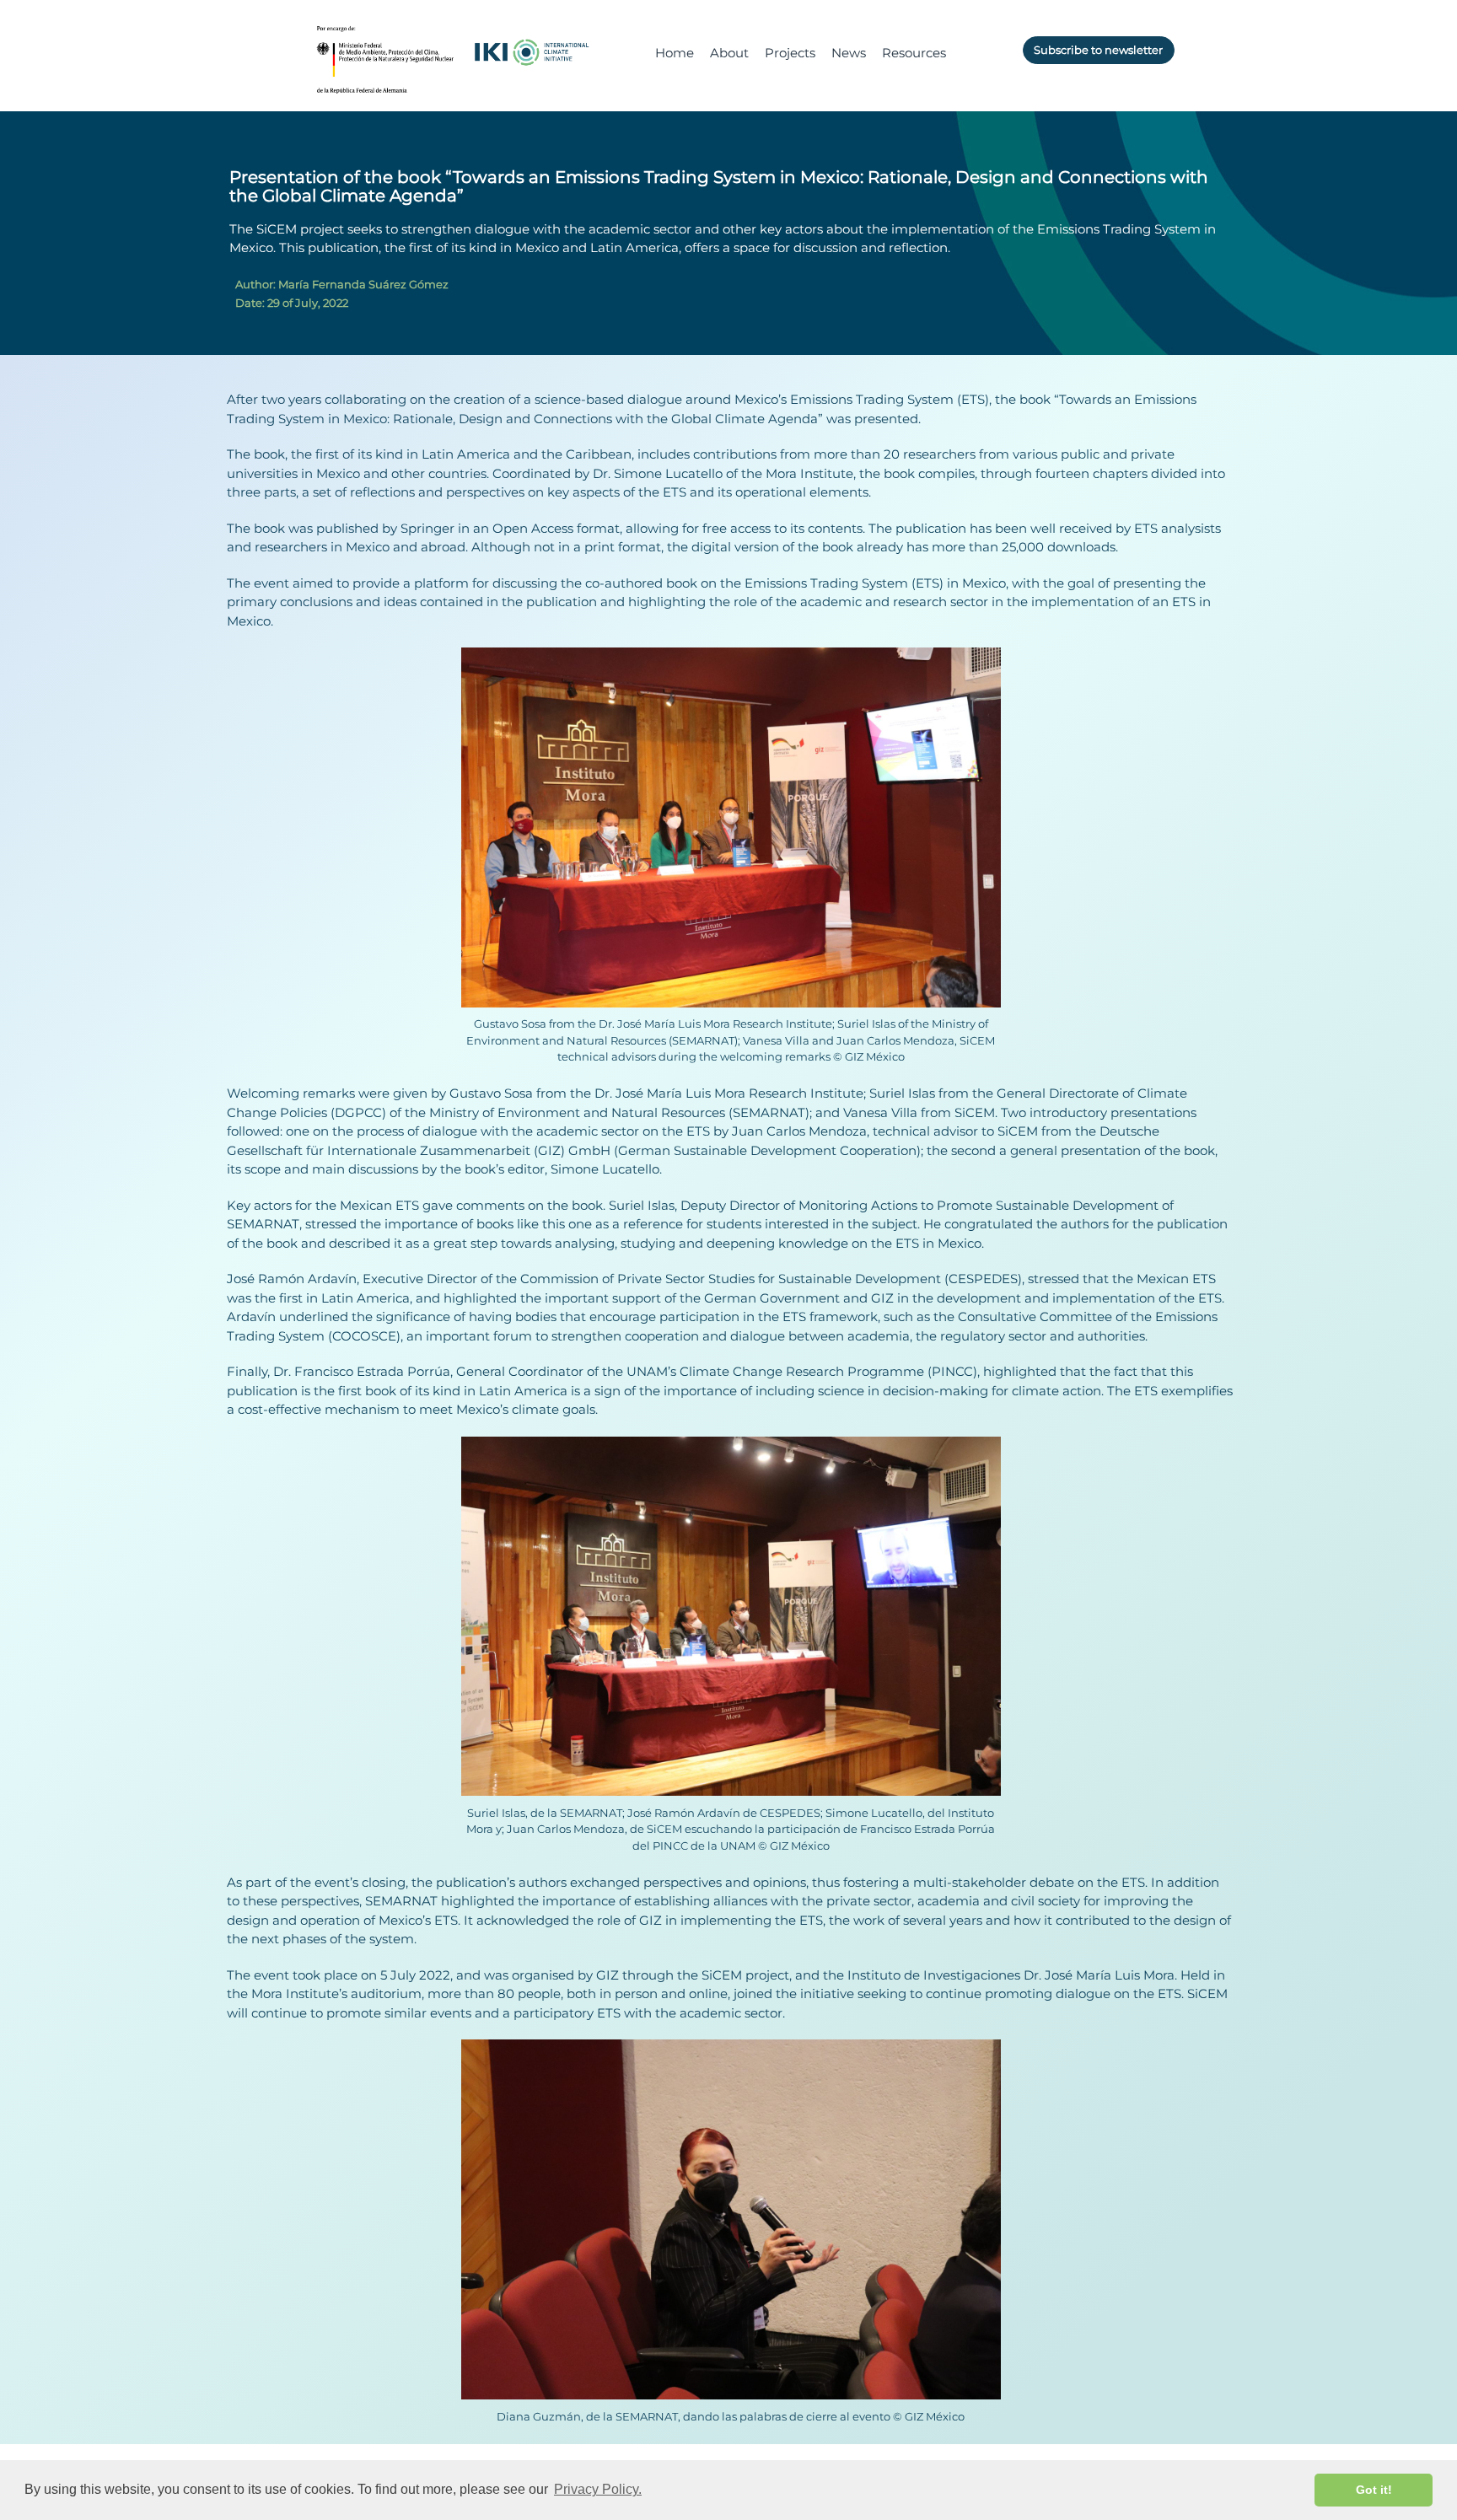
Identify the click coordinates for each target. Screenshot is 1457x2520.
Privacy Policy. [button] (598, 2489)
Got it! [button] (1374, 2490)
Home (675, 53)
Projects (790, 53)
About (729, 53)
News (849, 53)
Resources (914, 53)
